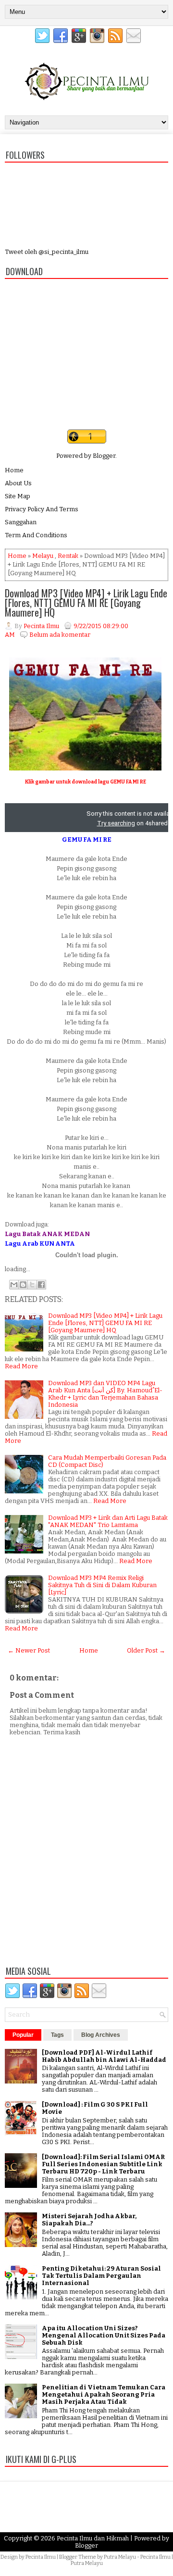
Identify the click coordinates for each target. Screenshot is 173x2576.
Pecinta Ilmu (41, 2557)
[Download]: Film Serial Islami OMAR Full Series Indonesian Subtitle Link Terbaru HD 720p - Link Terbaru (103, 2164)
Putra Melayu (120, 2557)
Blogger (104, 456)
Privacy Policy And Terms (42, 509)
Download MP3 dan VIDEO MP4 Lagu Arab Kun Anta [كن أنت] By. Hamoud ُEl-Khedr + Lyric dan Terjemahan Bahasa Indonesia (105, 1394)
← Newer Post (29, 1650)
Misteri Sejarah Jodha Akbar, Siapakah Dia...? (89, 2220)
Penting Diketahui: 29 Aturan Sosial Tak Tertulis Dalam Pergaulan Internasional (101, 2276)
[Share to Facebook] (41, 1285)
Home (14, 470)
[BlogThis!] (23, 1285)
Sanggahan (21, 522)
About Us (18, 483)
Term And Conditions (36, 535)
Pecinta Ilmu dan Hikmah (93, 2538)
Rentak (68, 556)
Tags (57, 2035)
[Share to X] (32, 1285)
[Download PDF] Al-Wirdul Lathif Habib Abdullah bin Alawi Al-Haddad (104, 2056)
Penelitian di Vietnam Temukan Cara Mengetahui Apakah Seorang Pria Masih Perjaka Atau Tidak (104, 2394)
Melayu (43, 556)
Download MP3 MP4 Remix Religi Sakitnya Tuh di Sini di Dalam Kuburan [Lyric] (102, 1585)
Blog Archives (101, 2035)
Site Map (18, 496)
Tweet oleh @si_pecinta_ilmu (47, 252)
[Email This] (14, 1285)
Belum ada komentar (60, 635)
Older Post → (146, 1650)
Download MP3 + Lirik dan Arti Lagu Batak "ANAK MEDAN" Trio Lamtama (108, 1521)
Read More (21, 1366)
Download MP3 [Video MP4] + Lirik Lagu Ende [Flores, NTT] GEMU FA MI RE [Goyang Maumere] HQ (86, 603)
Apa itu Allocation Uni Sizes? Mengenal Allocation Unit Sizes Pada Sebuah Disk (104, 2335)
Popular (23, 2035)
